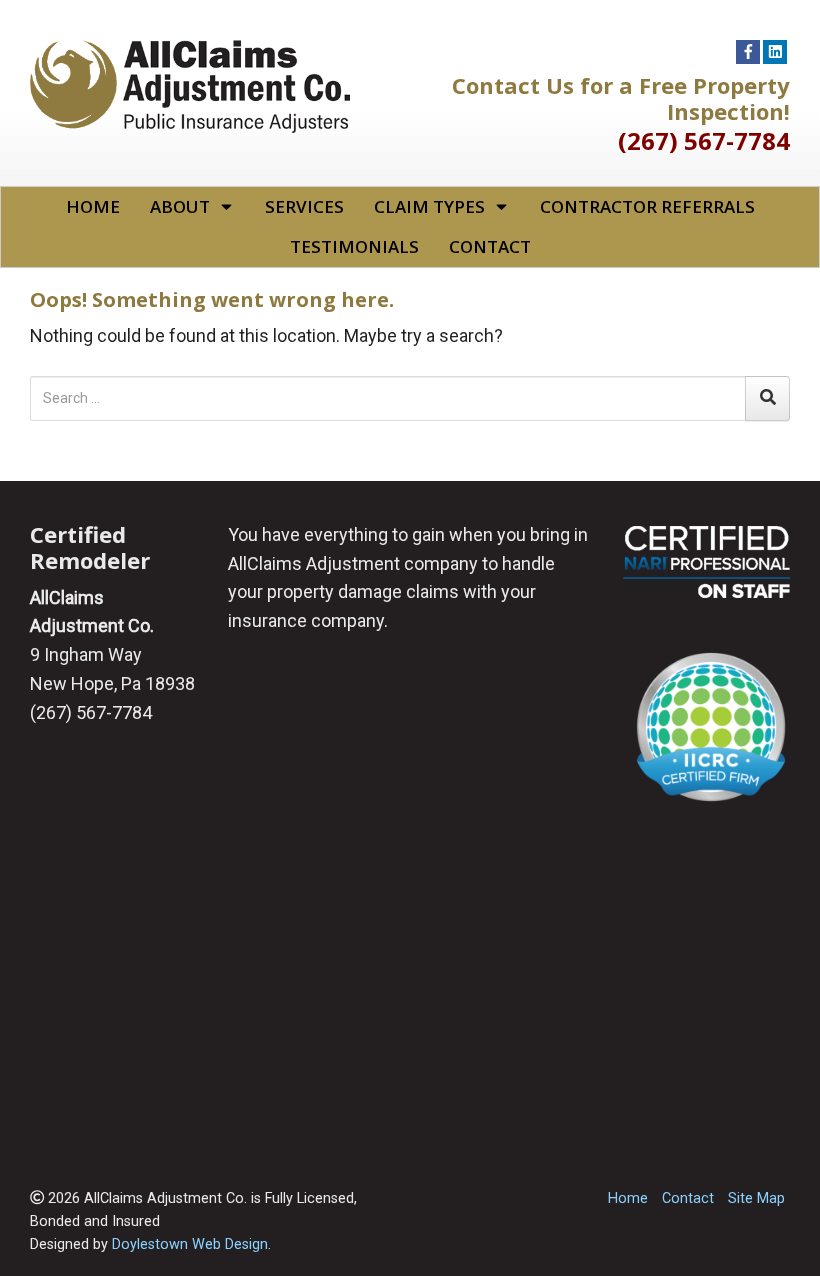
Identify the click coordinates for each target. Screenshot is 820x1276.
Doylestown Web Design (190, 1244)
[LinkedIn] (775, 52)
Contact (490, 246)
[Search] (767, 398)
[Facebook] (748, 52)
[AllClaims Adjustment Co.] (190, 84)
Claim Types (429, 206)
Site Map (756, 1198)
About (180, 206)
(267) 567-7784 (704, 140)
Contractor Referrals (647, 206)
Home (93, 206)
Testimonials (354, 246)
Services (304, 206)
